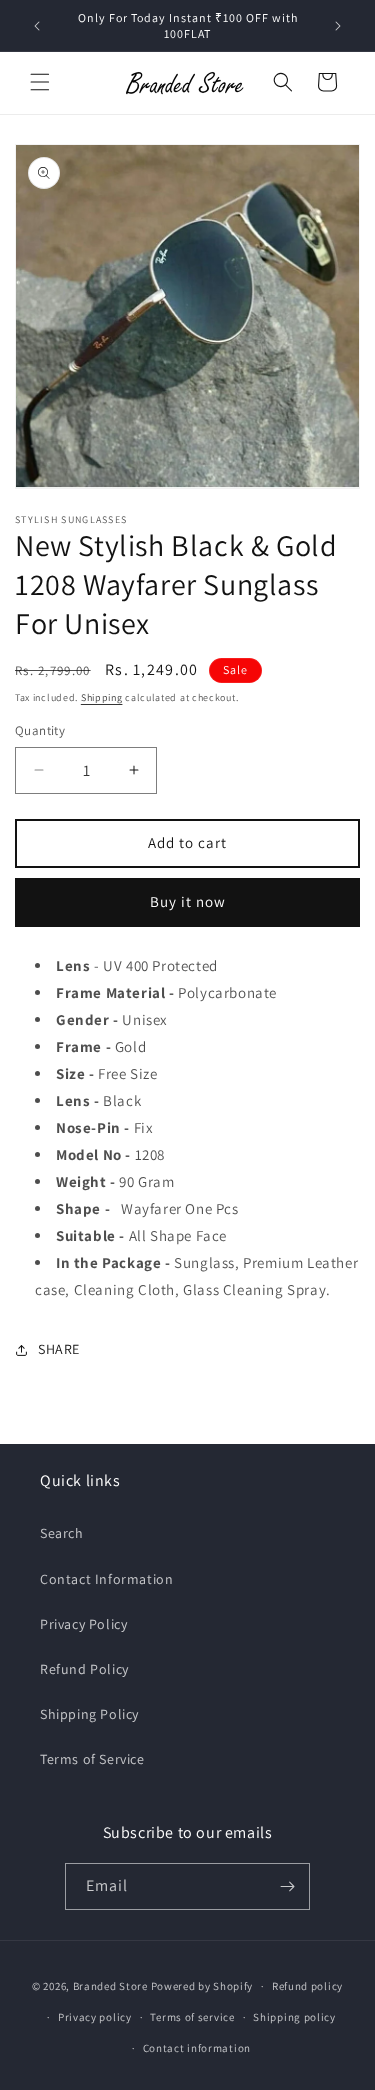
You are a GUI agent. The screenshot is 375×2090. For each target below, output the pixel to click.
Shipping (102, 697)
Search (62, 1533)
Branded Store (110, 1986)
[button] (40, 82)
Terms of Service (92, 1759)
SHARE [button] (59, 1349)
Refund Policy (84, 1669)
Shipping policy (294, 2017)
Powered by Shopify (202, 1986)
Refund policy (307, 1986)
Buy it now (188, 901)
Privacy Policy (83, 1624)
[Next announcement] (338, 26)
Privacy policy (95, 2017)
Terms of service (192, 2017)
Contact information (197, 2048)
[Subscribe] (287, 1886)
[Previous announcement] (37, 26)
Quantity (40, 730)
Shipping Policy (89, 1714)
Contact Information (106, 1579)
